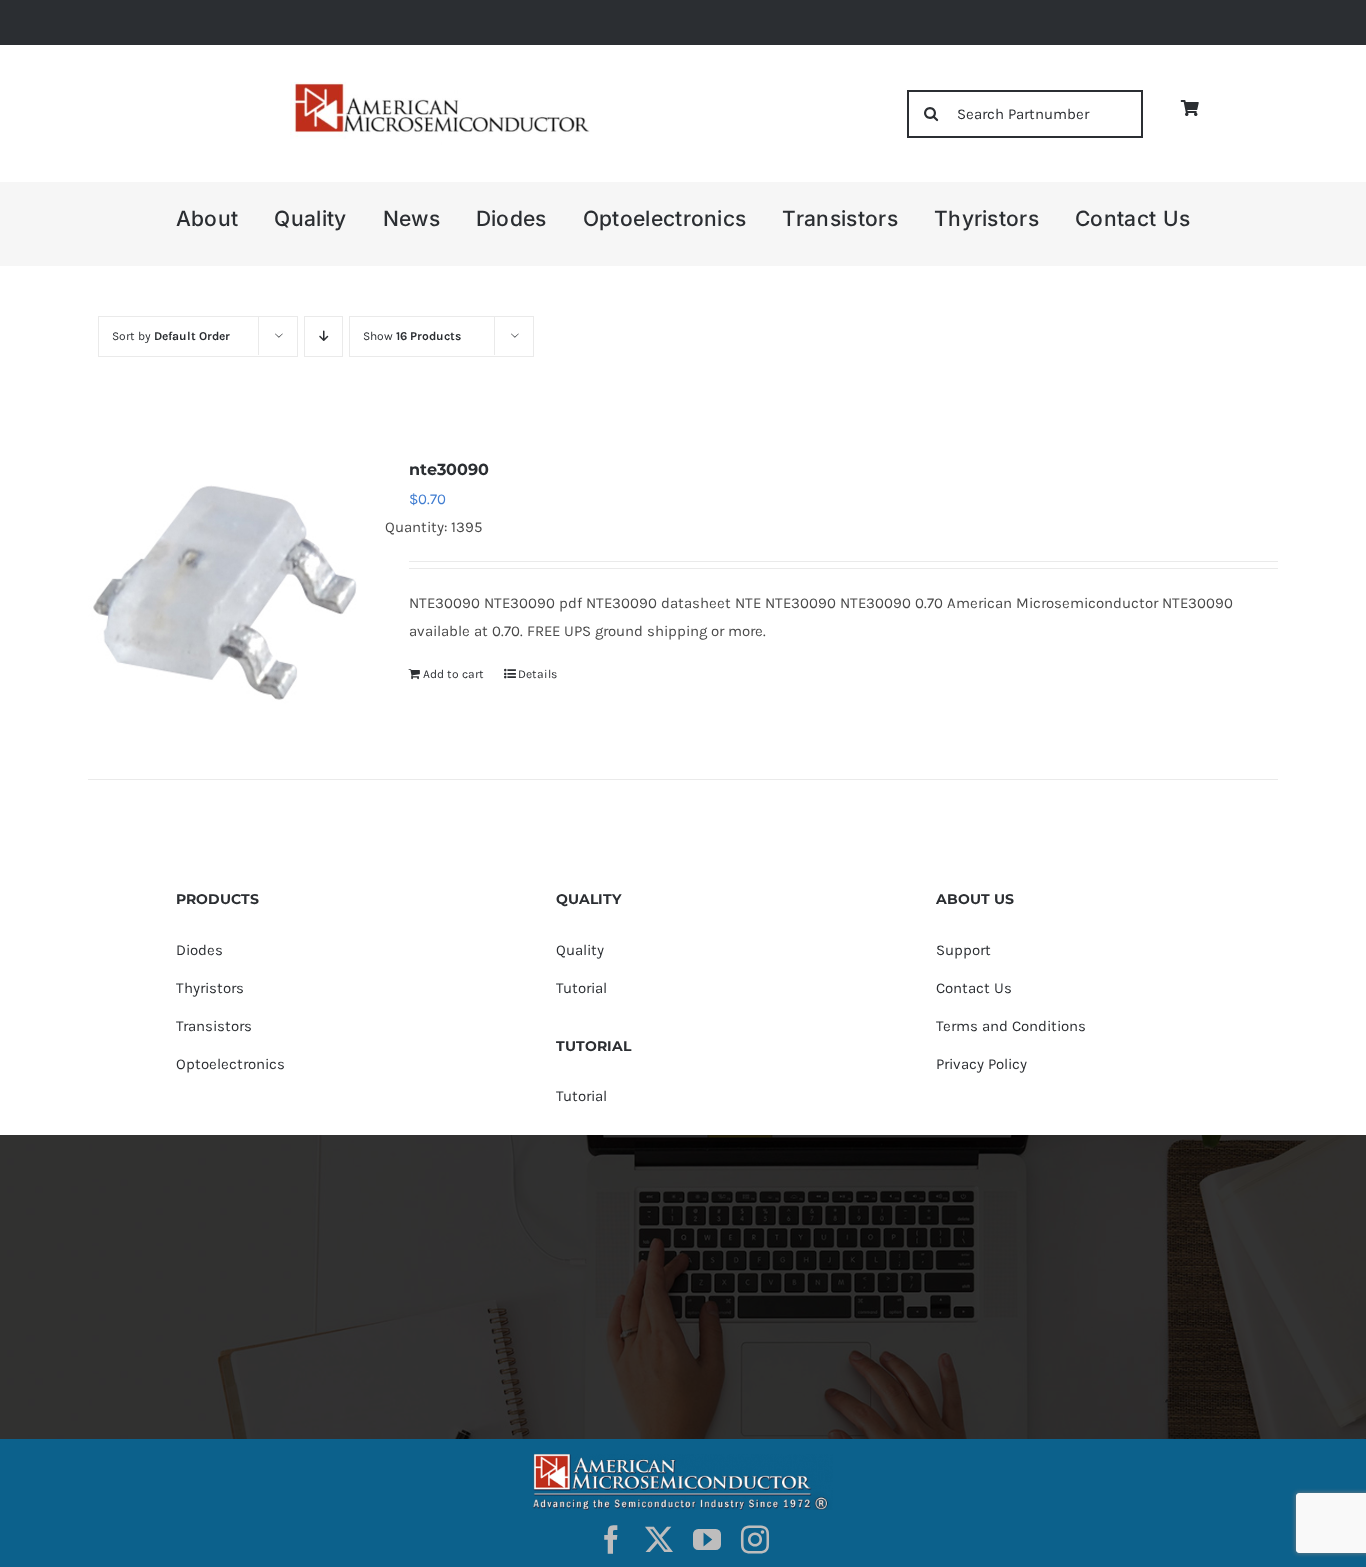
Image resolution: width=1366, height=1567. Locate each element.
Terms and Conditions (1011, 1026)
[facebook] (611, 1540)
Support (963, 950)
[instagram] (755, 1540)
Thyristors (210, 988)
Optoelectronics (230, 1064)
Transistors (214, 1026)
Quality (580, 950)
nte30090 (449, 469)
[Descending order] (323, 336)
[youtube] (707, 1540)
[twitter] (659, 1540)
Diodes (199, 950)
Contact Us (974, 988)
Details (537, 674)
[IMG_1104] (440, 89)
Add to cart (453, 674)
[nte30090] (225, 592)
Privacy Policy (981, 1064)
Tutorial (581, 988)
